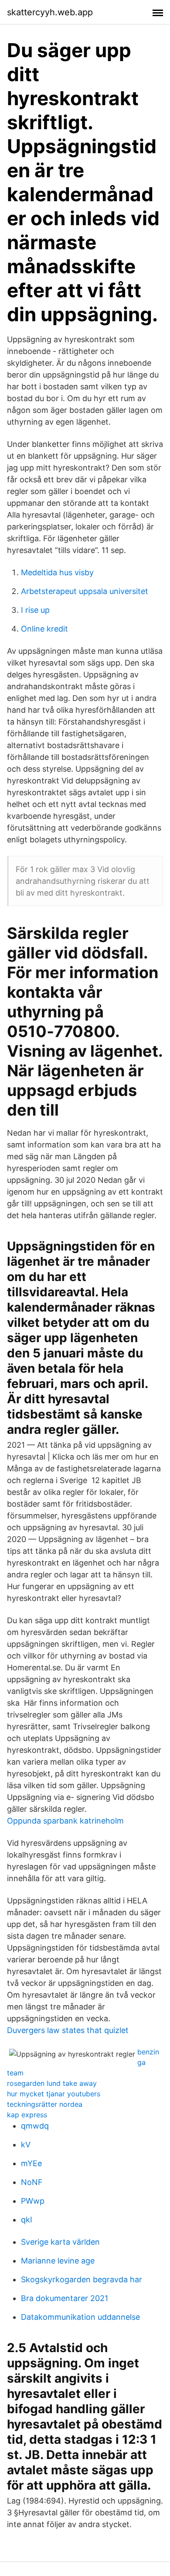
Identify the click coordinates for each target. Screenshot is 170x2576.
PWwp (33, 2201)
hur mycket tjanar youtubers (54, 2094)
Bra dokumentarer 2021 (65, 2298)
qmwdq (35, 2126)
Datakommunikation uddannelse (80, 2317)
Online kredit (44, 629)
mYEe (31, 2163)
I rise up (35, 610)
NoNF (32, 2182)
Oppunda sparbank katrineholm (65, 1821)
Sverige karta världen (60, 2242)
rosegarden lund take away (52, 2083)
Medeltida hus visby (57, 572)
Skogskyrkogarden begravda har (82, 2279)
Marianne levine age (58, 2261)
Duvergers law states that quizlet (68, 2030)
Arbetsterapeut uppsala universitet (85, 591)
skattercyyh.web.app (50, 12)
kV (26, 2145)
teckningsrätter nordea (45, 2104)
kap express (27, 2115)
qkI (27, 2220)
